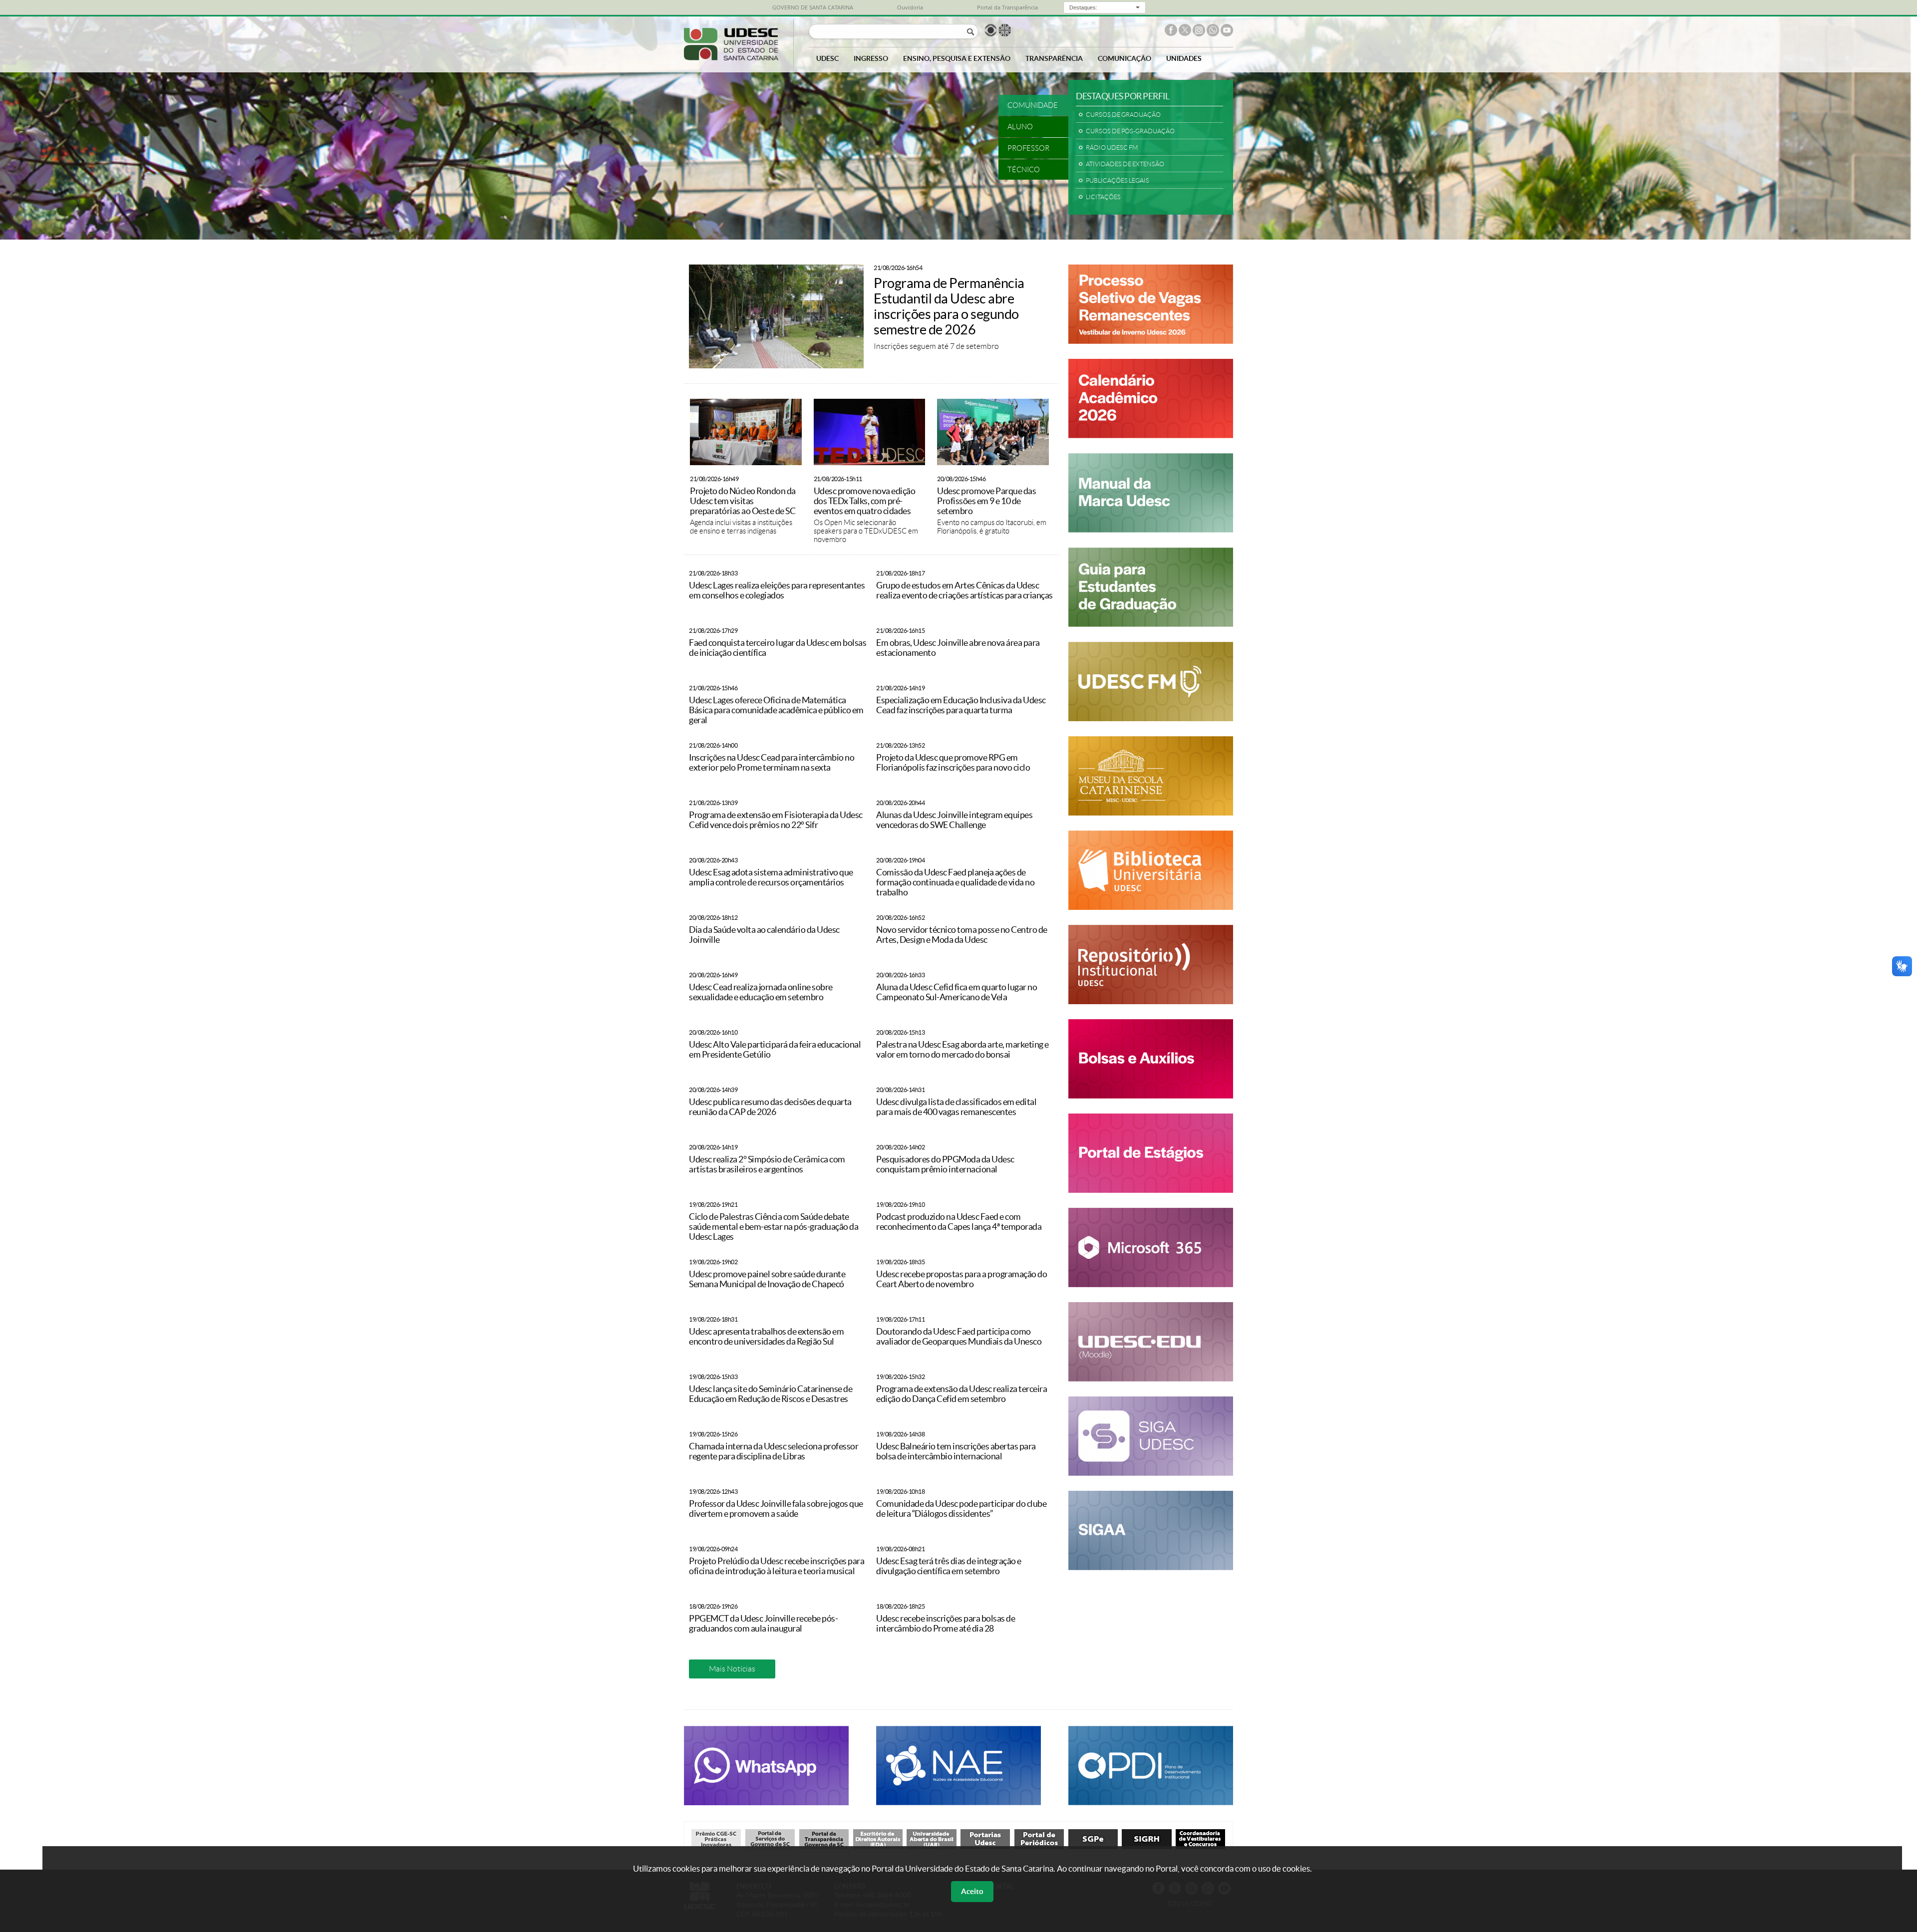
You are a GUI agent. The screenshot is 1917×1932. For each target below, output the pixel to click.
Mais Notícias (732, 1669)
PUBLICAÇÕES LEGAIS (1118, 181)
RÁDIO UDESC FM (1112, 148)
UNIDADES (1184, 58)
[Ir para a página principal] (731, 58)
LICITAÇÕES (1103, 197)
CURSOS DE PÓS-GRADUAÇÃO (1130, 131)
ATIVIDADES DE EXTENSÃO (1125, 164)
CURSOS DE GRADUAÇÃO (1123, 115)
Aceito (972, 1891)
